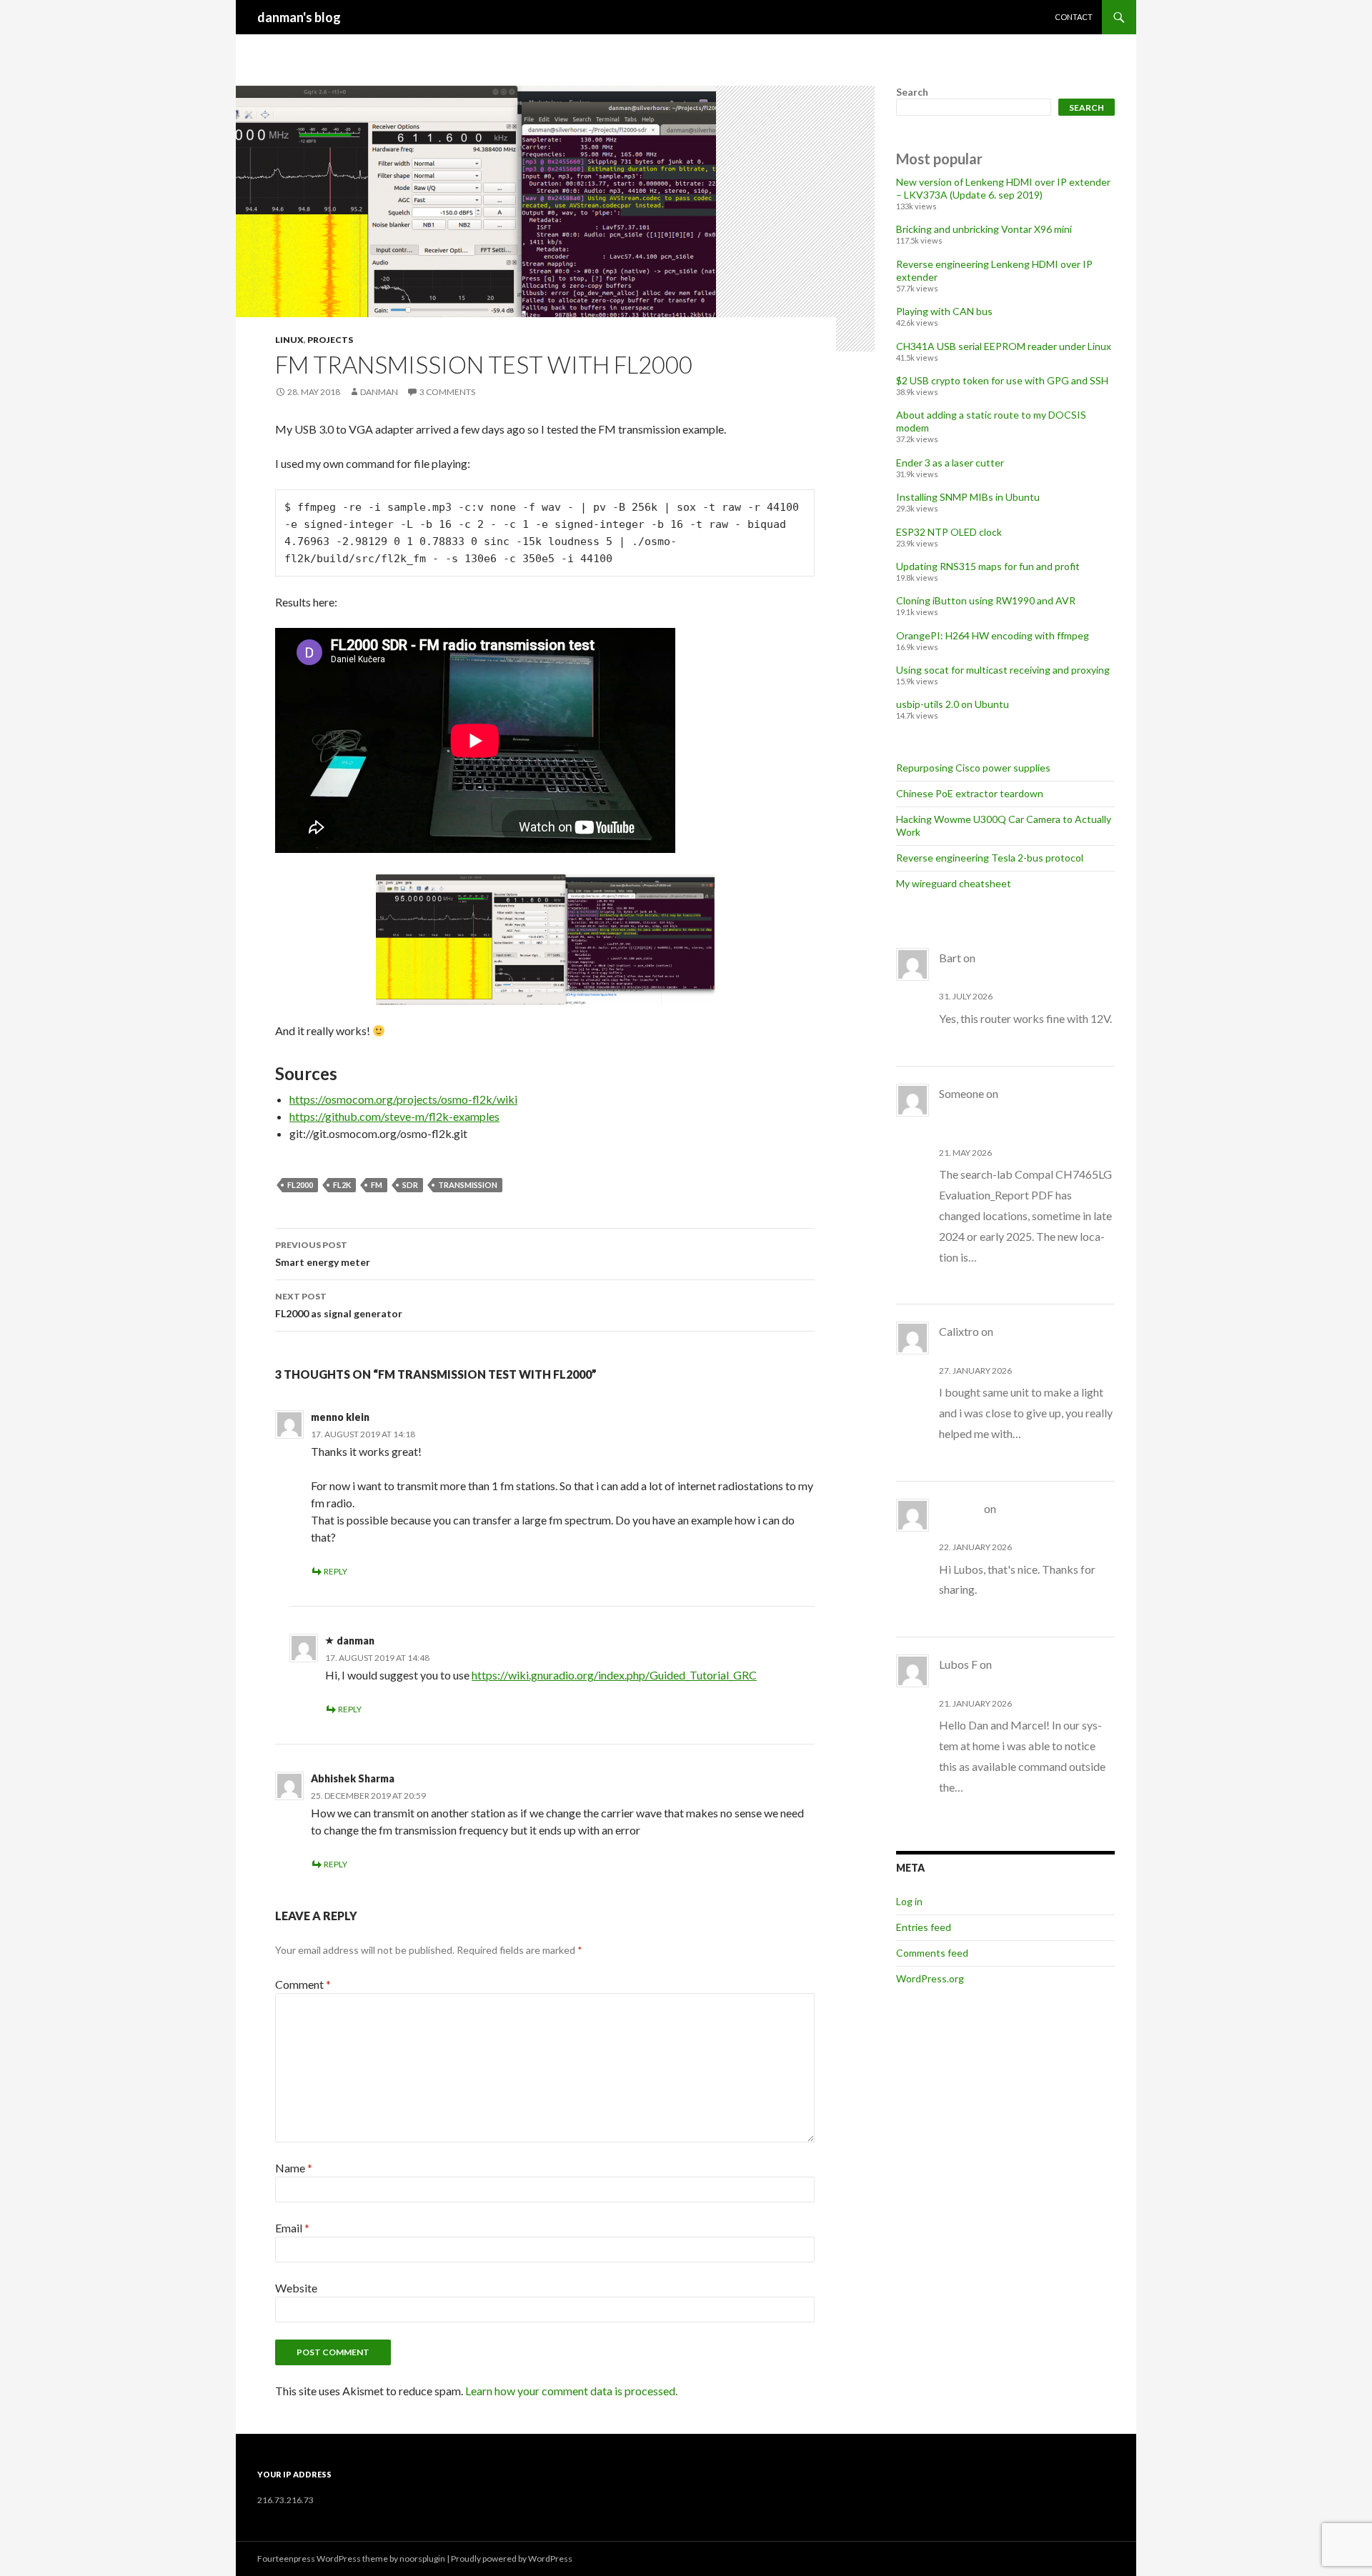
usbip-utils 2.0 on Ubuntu (953, 704)
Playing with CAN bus (944, 311)
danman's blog (299, 17)
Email (292, 2228)
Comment (303, 1984)
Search (912, 92)
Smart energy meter (323, 1254)
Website (296, 2288)
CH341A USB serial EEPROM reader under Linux (1004, 346)
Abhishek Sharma (353, 1778)
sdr (410, 1185)
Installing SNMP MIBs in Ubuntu (968, 497)
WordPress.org (930, 1978)
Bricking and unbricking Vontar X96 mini (984, 229)
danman (379, 392)
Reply (335, 1571)
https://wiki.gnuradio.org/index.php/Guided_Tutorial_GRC (614, 1675)
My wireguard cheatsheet (954, 883)
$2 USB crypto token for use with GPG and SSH (1002, 380)
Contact (1074, 17)
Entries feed (924, 1927)
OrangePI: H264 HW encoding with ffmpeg (993, 635)
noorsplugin (422, 2558)
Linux (289, 340)
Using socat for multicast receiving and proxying (1003, 670)
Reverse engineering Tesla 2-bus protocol (990, 858)
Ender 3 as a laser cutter (950, 463)
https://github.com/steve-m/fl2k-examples (394, 1116)
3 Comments (447, 392)
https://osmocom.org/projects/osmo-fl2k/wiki (403, 1099)
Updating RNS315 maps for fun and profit (988, 566)
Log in (909, 1901)
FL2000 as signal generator (339, 1305)
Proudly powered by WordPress (512, 2558)
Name (294, 2168)
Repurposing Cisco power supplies (973, 768)
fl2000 (300, 1185)
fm (377, 1185)
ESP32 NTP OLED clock (949, 532)
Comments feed (932, 1953)
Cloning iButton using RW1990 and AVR (986, 600)
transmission (468, 1185)
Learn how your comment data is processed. (571, 2391)
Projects (330, 340)
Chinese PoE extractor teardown (970, 793)
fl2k (342, 1185)
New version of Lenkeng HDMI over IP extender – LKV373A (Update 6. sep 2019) (1003, 188)
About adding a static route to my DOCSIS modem (1011, 1114)
